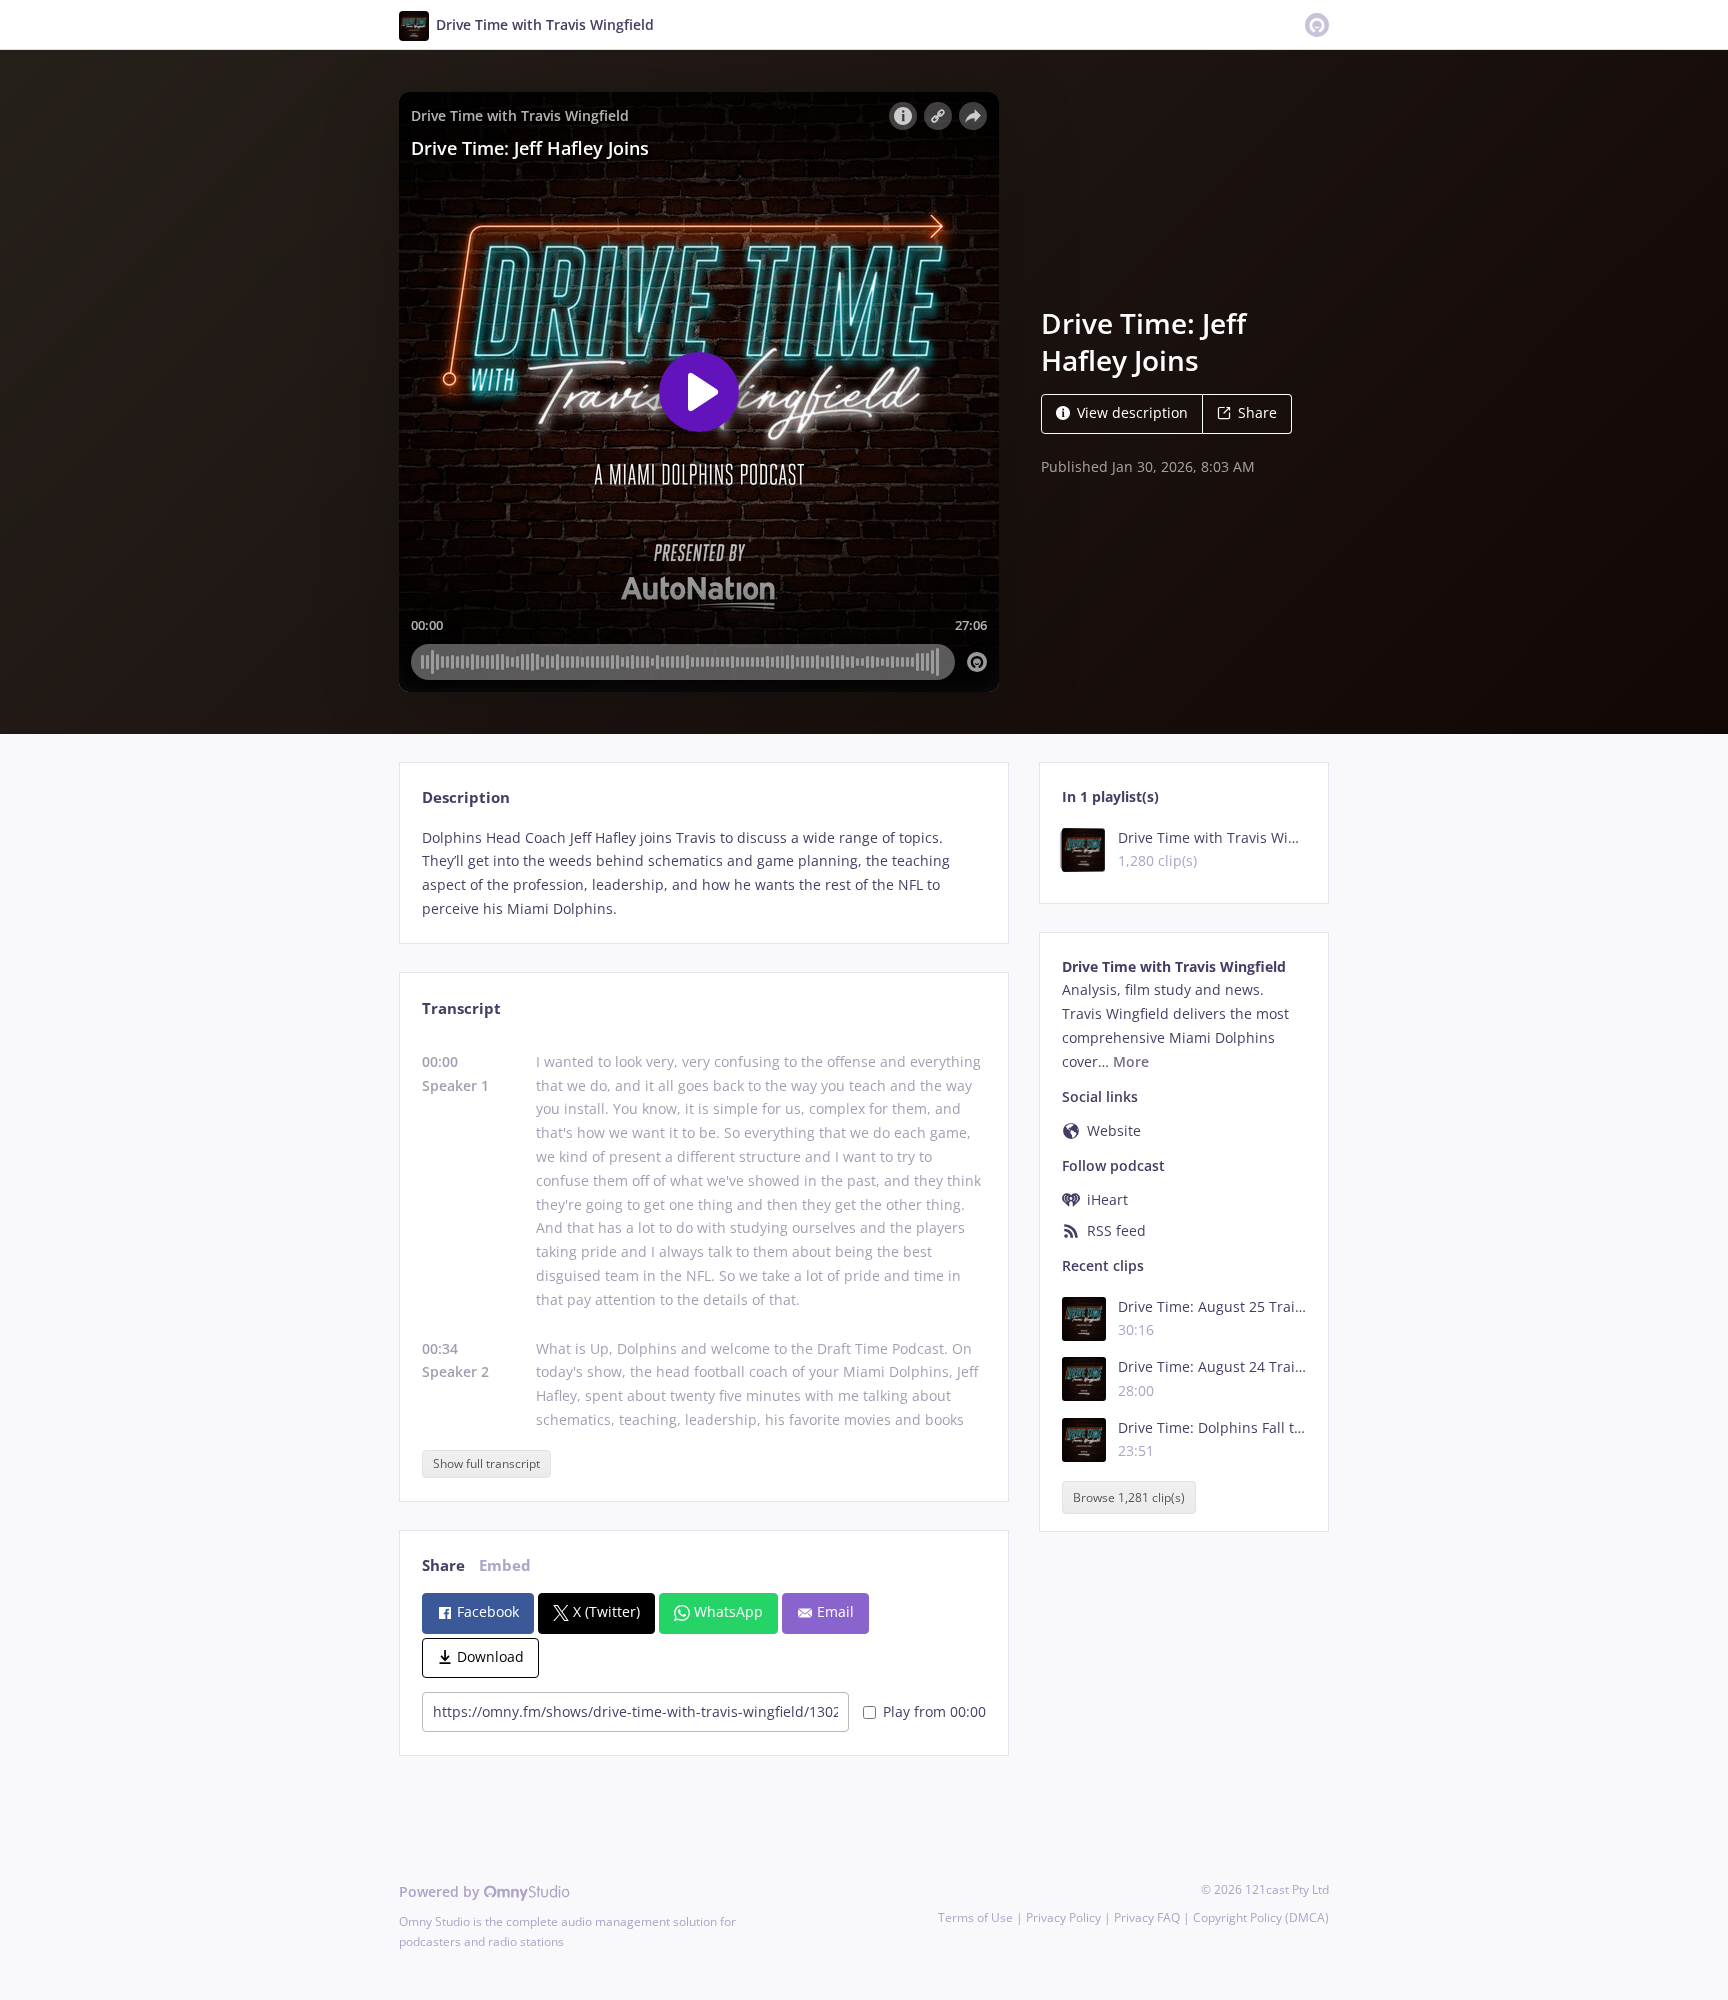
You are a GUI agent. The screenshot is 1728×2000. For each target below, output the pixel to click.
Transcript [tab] (461, 1008)
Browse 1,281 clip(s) (1129, 1497)
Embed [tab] (505, 1565)
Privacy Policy (1063, 1917)
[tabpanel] (703, 873)
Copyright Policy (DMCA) (1261, 1917)
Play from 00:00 (934, 1711)
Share (1257, 412)
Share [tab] (443, 1565)
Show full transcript (486, 1463)
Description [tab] (466, 797)
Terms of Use (975, 1917)
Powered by (441, 1891)
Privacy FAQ (1147, 1917)
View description (1132, 412)
